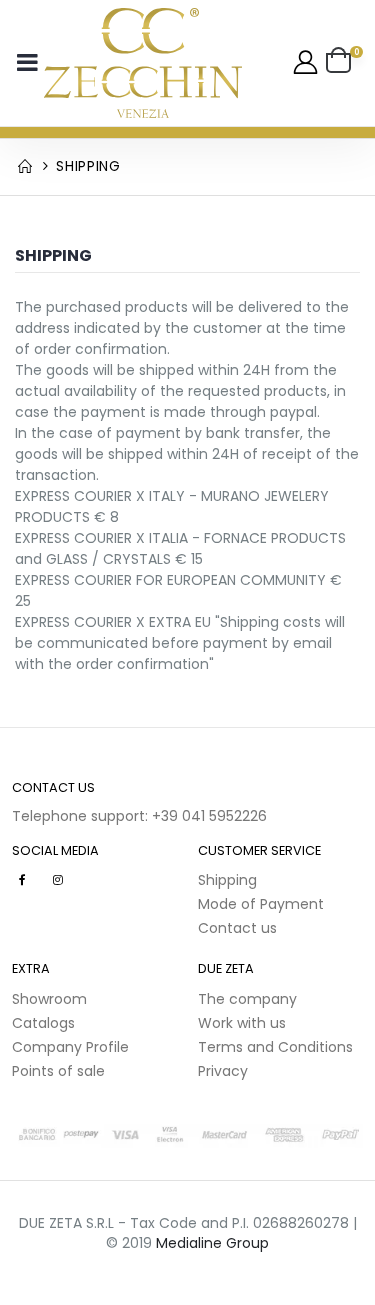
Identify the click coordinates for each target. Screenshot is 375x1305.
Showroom (49, 999)
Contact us (237, 928)
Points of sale (58, 1071)
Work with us (242, 1023)
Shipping (227, 880)
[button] (344, 63)
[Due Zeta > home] (143, 63)
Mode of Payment (261, 904)
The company (247, 999)
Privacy (223, 1071)
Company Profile (70, 1047)
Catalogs (43, 1023)
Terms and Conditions (275, 1047)
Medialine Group (212, 1243)
